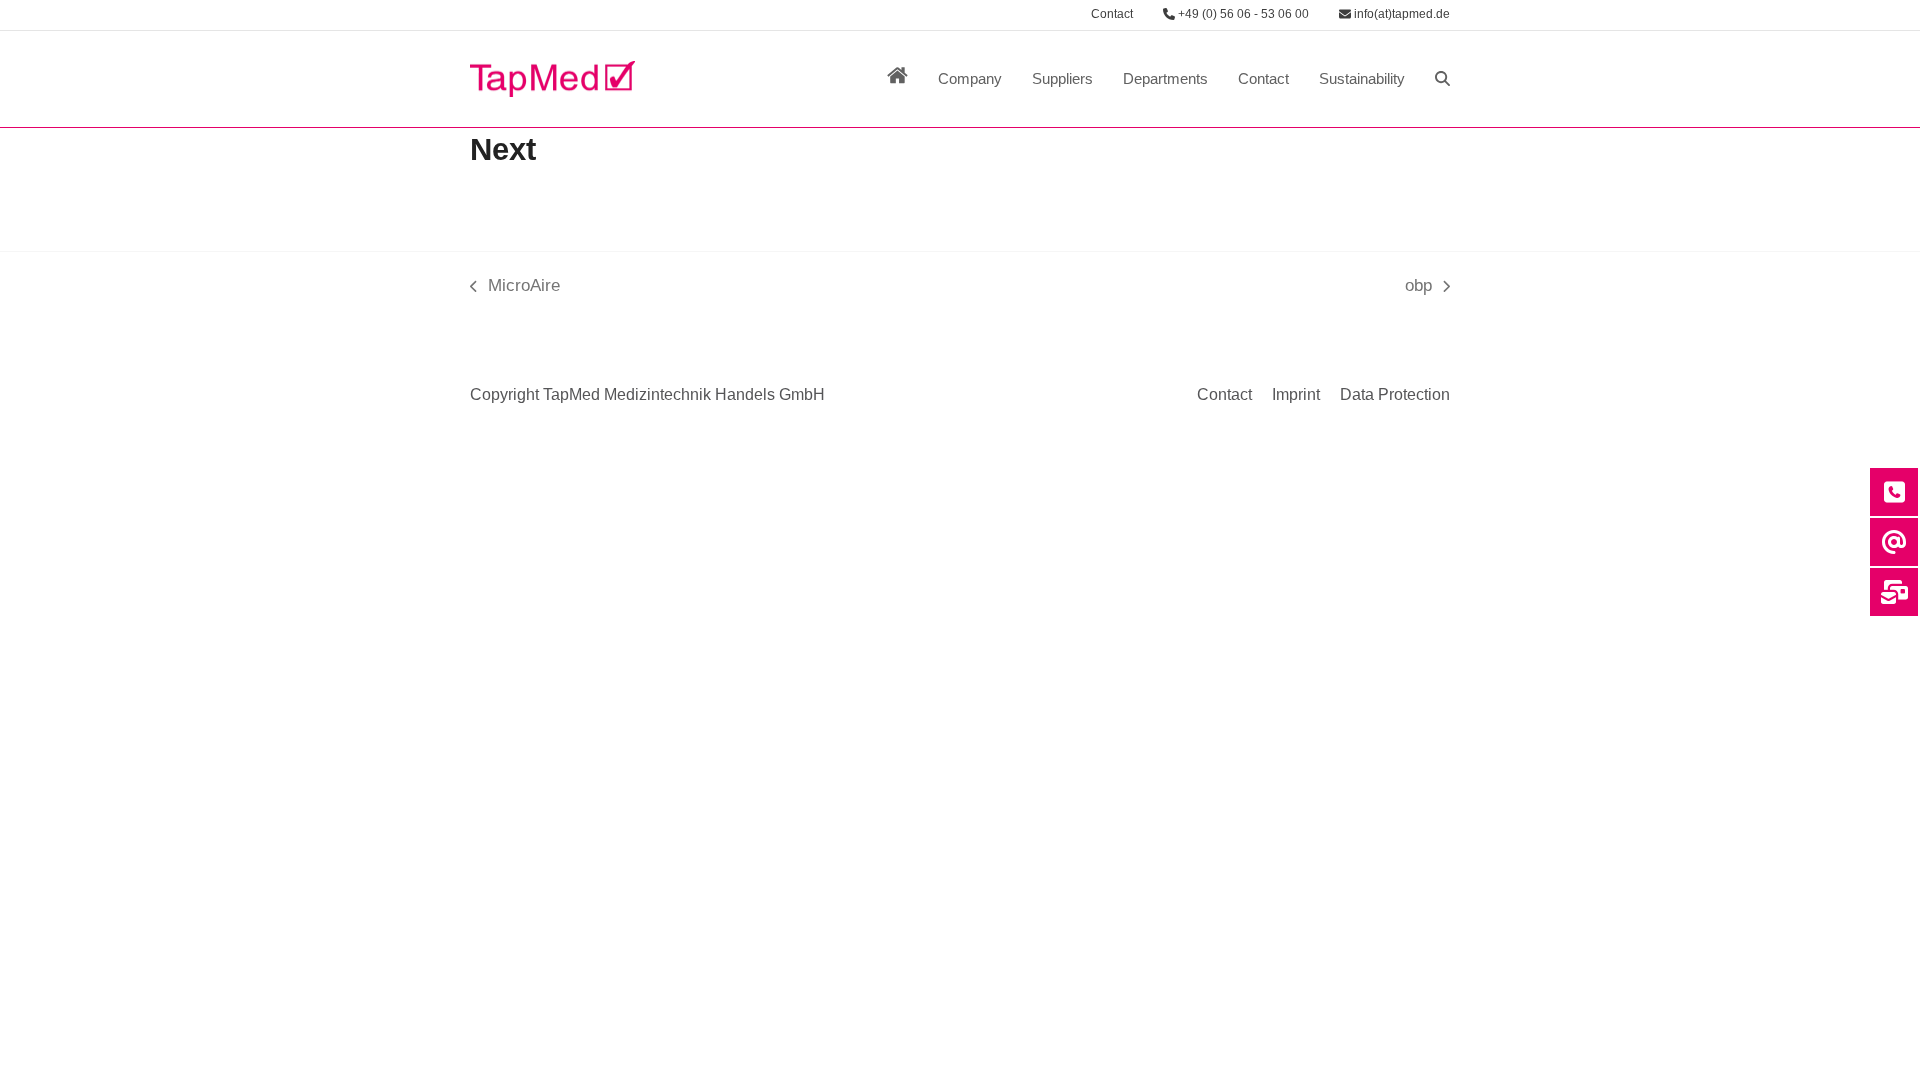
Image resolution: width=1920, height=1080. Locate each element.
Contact (1112, 14)
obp (1427, 288)
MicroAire (515, 288)
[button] (1442, 79)
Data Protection (1395, 394)
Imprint (1296, 394)
